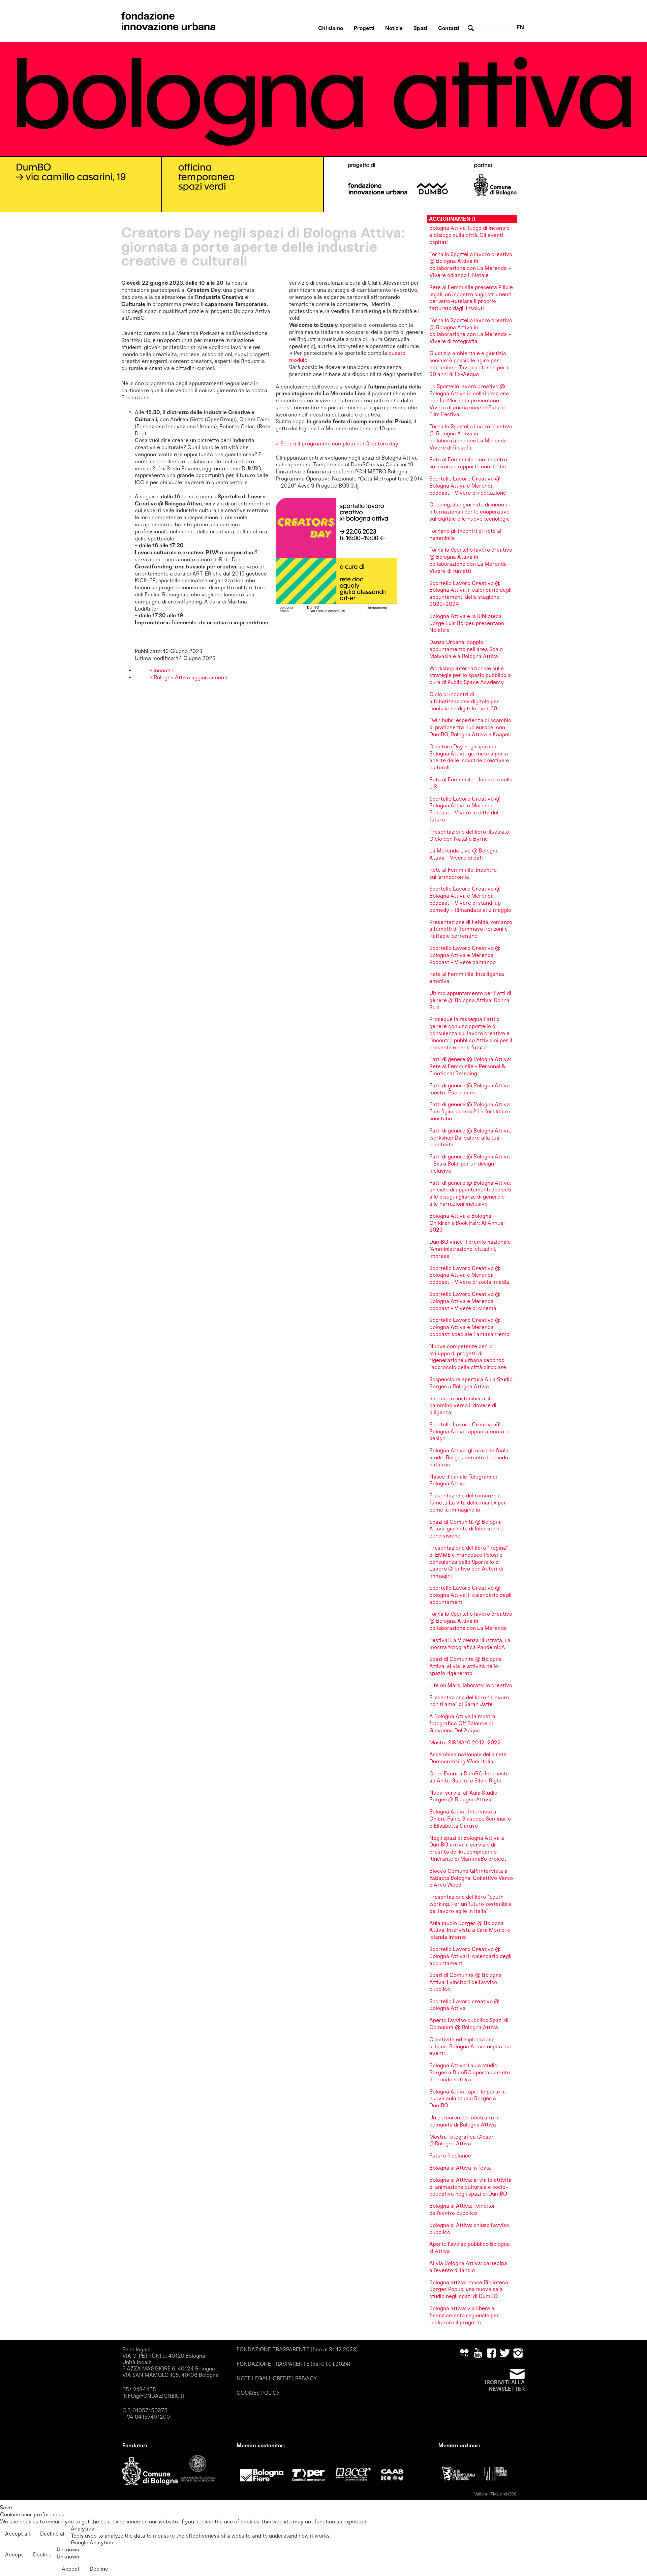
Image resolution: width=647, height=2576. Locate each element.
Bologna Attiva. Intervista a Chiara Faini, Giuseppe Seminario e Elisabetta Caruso (470, 1819)
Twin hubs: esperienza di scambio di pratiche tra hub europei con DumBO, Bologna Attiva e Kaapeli (470, 727)
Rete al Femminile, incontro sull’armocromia (463, 873)
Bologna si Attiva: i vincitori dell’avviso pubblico (463, 2209)
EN (520, 27)
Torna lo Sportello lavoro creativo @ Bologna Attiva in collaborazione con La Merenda (471, 1621)
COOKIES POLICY (258, 2393)
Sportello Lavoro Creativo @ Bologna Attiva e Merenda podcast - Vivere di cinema (465, 1301)
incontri (163, 670)
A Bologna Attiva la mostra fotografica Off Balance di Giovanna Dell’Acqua (462, 1723)
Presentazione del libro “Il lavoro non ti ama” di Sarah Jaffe (469, 1701)
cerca (472, 28)
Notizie (394, 28)
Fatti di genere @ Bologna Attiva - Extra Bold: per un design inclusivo (470, 1164)
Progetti (364, 28)
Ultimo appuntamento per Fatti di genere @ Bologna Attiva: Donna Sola (470, 1000)
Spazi (420, 28)
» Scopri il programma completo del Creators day (337, 444)
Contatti (449, 28)
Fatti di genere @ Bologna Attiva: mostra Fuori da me (470, 1089)
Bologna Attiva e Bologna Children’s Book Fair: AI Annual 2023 (467, 1223)
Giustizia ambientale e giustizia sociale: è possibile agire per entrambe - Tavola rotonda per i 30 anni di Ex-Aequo (469, 364)
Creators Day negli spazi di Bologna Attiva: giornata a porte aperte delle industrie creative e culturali (469, 757)
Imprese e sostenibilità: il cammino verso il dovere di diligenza (463, 1406)
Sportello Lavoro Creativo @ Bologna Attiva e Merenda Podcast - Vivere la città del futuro (465, 809)
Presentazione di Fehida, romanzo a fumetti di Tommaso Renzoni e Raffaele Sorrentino (471, 929)
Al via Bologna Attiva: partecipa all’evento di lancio (468, 2267)
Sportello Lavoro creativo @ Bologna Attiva (464, 2005)
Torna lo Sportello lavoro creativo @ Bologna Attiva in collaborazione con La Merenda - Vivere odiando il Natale (471, 265)
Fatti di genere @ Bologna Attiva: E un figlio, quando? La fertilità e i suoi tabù (470, 1111)
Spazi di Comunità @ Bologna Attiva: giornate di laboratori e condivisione (466, 1529)
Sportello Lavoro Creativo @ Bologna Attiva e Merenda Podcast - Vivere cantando (465, 955)
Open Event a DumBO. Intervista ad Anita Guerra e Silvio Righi (469, 1777)
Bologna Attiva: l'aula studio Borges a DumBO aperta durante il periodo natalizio (470, 2072)
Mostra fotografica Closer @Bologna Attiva (461, 2140)
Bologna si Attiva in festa (460, 2168)
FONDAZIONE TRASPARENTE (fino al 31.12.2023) (297, 2349)
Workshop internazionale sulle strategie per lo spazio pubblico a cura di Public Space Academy (470, 675)
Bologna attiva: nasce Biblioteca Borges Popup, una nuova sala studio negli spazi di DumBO (469, 2289)
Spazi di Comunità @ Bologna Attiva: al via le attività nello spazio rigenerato (466, 1666)
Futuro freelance (450, 2156)
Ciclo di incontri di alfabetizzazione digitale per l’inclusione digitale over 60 (464, 701)
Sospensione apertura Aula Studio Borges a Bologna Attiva (471, 1383)
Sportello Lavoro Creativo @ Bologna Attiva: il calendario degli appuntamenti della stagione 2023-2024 (470, 594)
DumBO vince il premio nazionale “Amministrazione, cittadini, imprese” (470, 1249)
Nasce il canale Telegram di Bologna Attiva (463, 1480)
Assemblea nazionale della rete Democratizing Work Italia (468, 1758)
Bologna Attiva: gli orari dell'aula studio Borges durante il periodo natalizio (469, 1457)
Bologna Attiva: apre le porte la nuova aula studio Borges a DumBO (468, 2099)
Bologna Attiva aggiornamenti (190, 677)
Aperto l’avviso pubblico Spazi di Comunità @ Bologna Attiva (469, 2024)
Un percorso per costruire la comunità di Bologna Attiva (465, 2121)
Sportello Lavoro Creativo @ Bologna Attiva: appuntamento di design (470, 1432)
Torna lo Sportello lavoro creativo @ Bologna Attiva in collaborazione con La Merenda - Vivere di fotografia (471, 331)
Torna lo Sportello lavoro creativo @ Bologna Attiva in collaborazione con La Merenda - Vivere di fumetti (471, 560)
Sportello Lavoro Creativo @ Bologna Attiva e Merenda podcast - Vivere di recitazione (468, 486)
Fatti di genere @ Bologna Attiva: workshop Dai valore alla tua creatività (470, 1138)
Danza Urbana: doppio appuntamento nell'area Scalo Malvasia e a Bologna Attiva (466, 649)
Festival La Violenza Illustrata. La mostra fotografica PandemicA (470, 1644)
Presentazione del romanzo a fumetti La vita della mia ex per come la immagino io (468, 1503)
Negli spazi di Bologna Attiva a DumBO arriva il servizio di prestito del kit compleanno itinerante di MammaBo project (468, 1848)
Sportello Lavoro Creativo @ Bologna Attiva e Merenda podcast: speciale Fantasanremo (469, 1327)
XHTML (492, 2494)
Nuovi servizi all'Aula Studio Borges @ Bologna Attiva (463, 1796)
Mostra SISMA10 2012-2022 (465, 1743)
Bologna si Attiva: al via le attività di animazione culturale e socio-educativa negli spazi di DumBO (470, 2187)
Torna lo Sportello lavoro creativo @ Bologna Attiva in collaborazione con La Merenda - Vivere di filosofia (471, 437)
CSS (512, 2494)
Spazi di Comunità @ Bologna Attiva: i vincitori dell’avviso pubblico (466, 1982)
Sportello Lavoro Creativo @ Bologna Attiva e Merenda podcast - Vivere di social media (469, 1275)
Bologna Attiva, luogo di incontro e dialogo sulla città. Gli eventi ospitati (469, 235)
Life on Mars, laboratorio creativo (471, 1685)
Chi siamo (331, 28)
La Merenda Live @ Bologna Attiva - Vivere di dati (464, 854)
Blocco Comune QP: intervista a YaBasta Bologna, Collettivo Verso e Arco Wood (471, 1878)
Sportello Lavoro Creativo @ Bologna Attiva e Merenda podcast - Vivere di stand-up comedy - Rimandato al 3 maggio (470, 899)
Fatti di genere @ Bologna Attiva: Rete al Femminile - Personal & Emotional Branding (470, 1066)
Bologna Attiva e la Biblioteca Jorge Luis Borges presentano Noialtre (467, 623)
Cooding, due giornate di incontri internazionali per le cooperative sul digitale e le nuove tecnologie (470, 512)
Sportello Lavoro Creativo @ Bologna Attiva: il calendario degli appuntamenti (470, 1595)
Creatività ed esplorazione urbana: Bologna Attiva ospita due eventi (471, 2046)
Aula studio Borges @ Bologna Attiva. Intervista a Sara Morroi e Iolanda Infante (470, 1930)
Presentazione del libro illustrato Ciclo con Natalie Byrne (469, 835)
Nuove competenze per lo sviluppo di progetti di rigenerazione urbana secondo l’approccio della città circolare (468, 1357)
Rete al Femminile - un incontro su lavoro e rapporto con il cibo (468, 463)
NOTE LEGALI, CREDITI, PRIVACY (277, 2378)
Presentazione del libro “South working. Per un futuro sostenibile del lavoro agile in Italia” (471, 1904)
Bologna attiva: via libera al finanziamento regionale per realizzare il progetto (464, 2315)
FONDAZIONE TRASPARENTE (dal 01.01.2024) (294, 2364)
